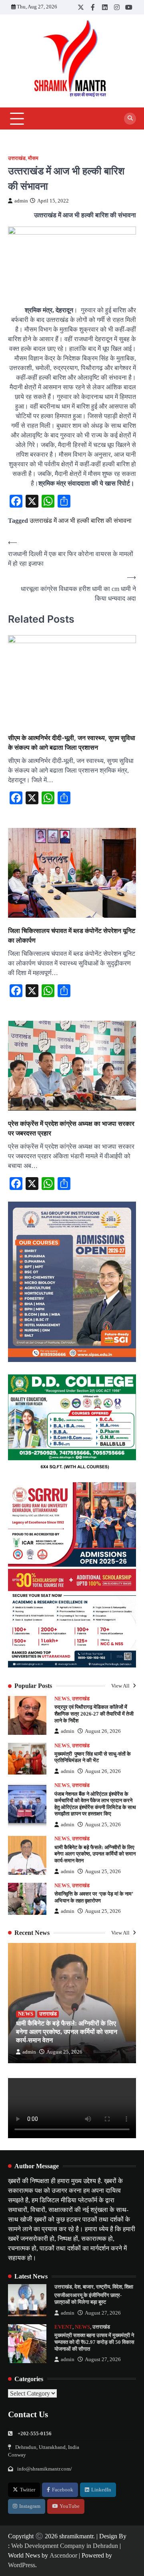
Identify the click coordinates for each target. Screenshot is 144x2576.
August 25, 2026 (103, 1825)
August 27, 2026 (103, 2313)
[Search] (130, 119)
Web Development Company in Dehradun (65, 2546)
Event (63, 2327)
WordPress (22, 2565)
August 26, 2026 (103, 1731)
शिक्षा (129, 2287)
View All (121, 1686)
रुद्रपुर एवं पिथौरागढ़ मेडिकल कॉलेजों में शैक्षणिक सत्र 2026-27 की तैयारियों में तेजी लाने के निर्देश (94, 1714)
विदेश (117, 2287)
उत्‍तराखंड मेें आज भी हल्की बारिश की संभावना (81, 521)
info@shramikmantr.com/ (45, 2469)
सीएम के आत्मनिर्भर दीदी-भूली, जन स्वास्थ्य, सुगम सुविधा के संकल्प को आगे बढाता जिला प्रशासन (72, 743)
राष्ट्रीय (103, 2287)
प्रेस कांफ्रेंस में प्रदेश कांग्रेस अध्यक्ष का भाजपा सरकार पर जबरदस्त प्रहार (71, 1128)
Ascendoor (63, 2555)
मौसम (33, 158)
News (62, 1699)
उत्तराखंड (17, 158)
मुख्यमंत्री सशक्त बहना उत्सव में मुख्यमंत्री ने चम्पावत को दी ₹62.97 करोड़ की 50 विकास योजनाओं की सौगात (94, 2342)
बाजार (88, 2287)
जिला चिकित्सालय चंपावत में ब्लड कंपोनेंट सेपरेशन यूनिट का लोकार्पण (72, 935)
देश (77, 2287)
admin (21, 201)
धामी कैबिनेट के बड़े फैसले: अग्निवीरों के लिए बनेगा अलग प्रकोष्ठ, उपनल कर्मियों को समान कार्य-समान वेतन (95, 1854)
